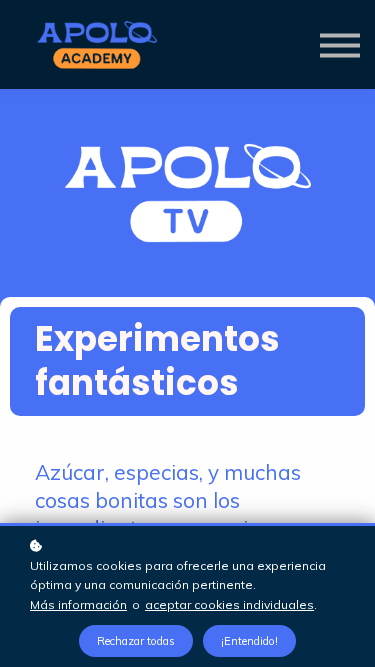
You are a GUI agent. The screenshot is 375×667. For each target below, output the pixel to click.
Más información (78, 604)
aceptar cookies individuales (229, 604)
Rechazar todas (136, 641)
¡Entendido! (249, 641)
